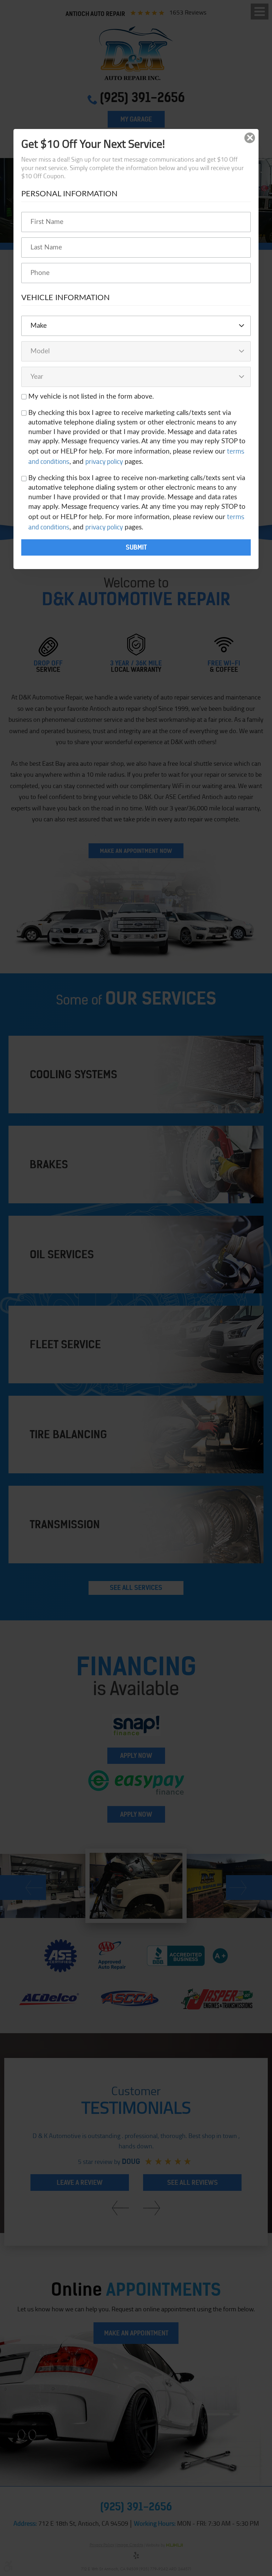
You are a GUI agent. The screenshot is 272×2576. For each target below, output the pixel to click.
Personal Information (69, 194)
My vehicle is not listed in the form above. (91, 397)
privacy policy (104, 461)
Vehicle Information (66, 298)
